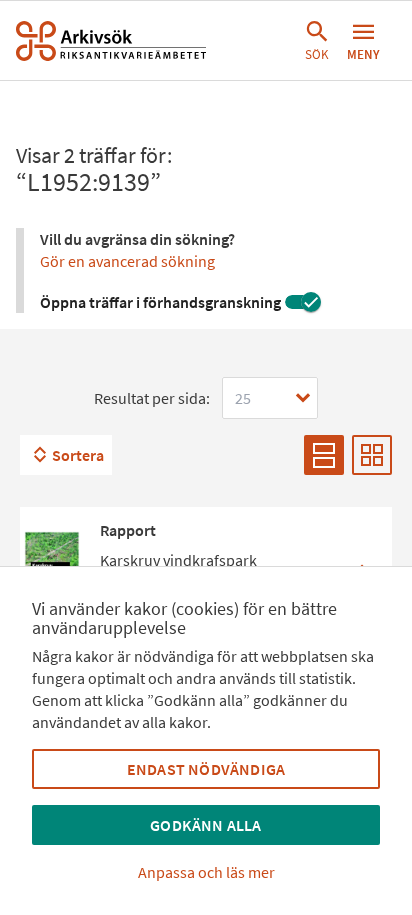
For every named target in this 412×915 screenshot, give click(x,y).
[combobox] (270, 398)
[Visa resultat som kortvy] (372, 455)
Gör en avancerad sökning (127, 261)
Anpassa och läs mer (206, 872)
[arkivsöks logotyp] (111, 41)
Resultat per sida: (152, 398)
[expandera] (303, 398)
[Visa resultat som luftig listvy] (324, 455)
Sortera (78, 455)
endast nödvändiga (206, 769)
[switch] (303, 302)
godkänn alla (205, 825)
